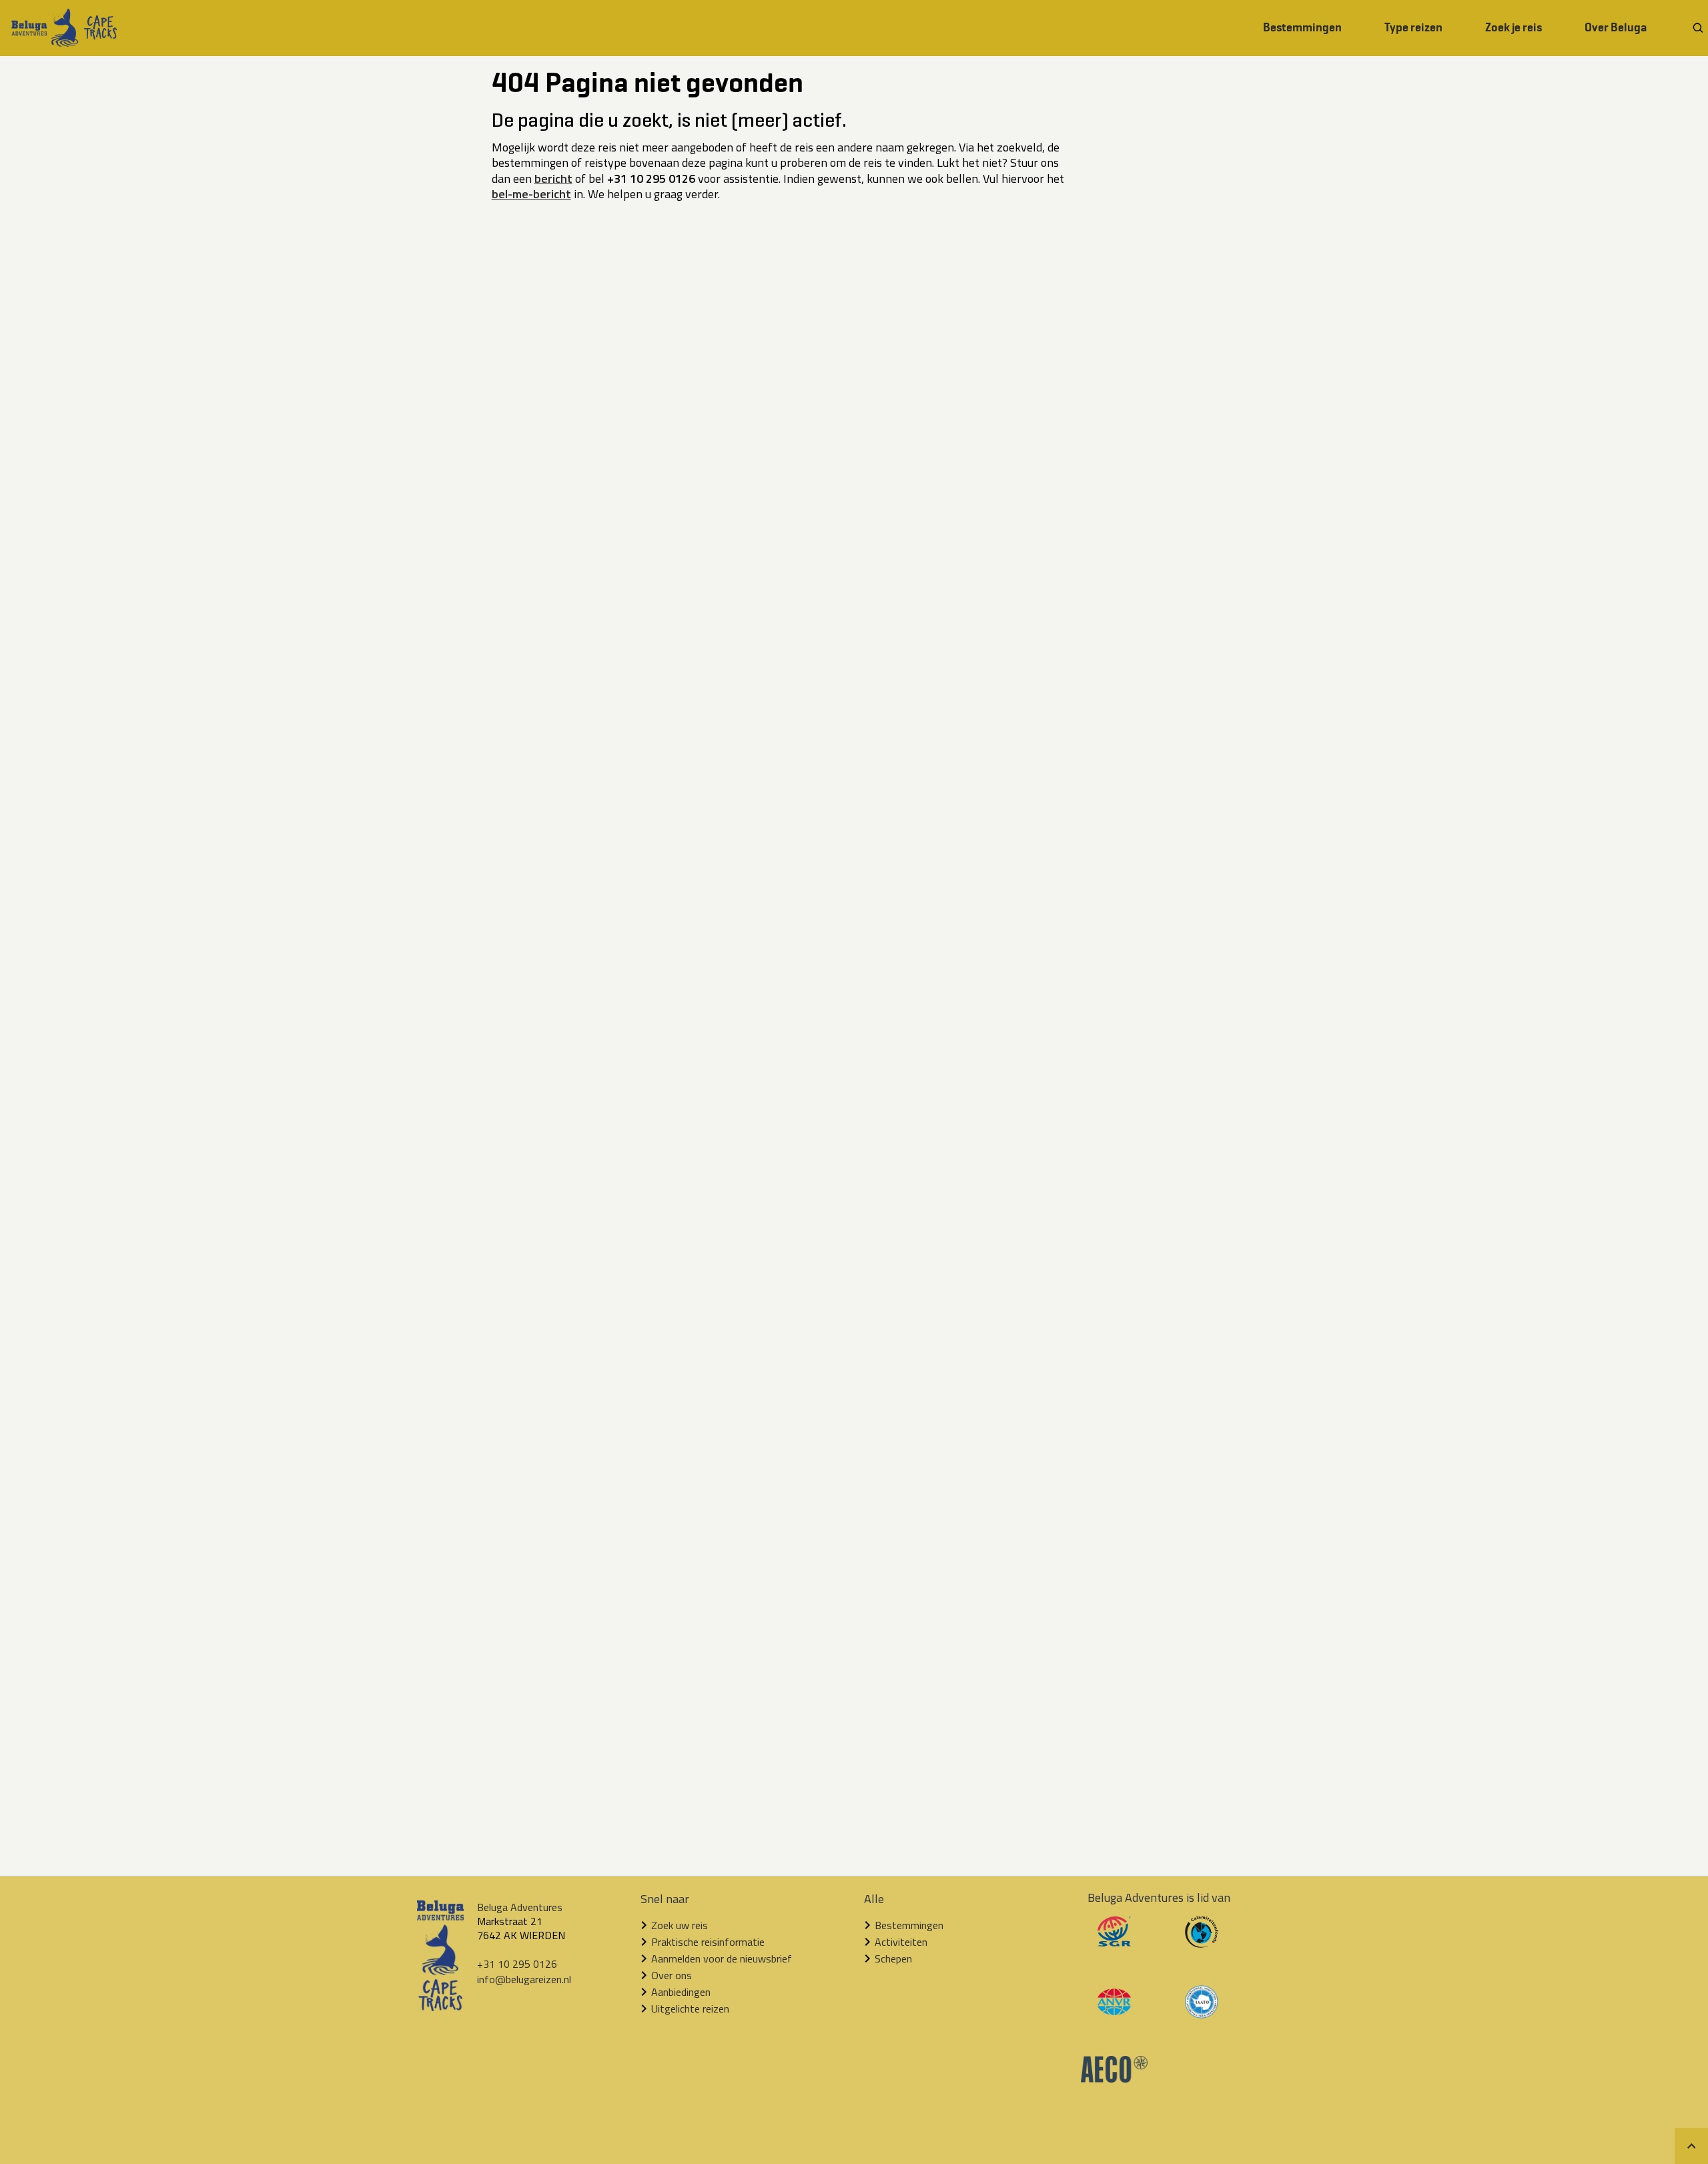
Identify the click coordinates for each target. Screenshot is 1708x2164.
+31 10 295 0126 (517, 1964)
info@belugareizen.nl (524, 1979)
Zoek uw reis (680, 1925)
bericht (553, 178)
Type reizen (1413, 27)
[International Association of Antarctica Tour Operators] (1202, 2015)
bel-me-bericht (531, 194)
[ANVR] (1114, 2011)
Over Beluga (1616, 27)
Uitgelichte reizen (690, 2009)
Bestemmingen (1302, 27)
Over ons (672, 1975)
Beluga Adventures (520, 1907)
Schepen (893, 1958)
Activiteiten (901, 1942)
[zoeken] (1698, 28)
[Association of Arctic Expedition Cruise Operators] (1114, 2079)
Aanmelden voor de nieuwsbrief (722, 1958)
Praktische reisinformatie (708, 1942)
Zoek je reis (1514, 27)
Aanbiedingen (681, 1992)
